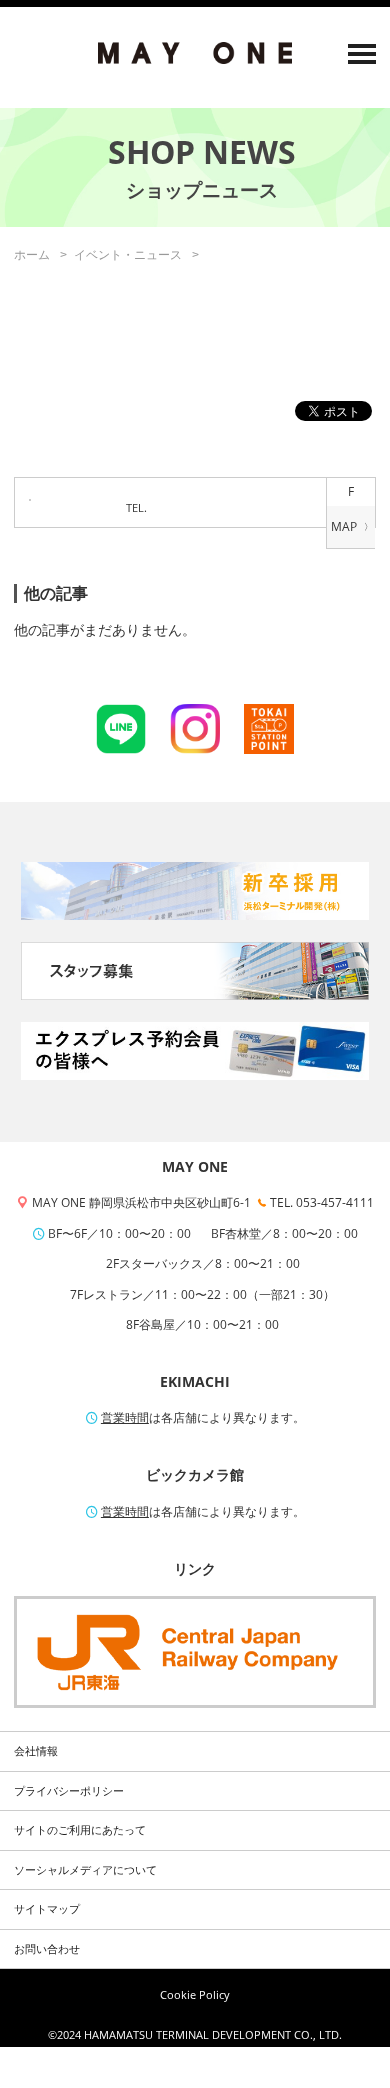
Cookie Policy (195, 1995)
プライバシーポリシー (69, 1791)
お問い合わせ (47, 1949)
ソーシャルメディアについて (85, 1870)
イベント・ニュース (128, 254)
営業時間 (125, 1417)
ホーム (32, 254)
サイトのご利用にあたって (80, 1830)
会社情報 (36, 1751)
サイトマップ (47, 1909)
